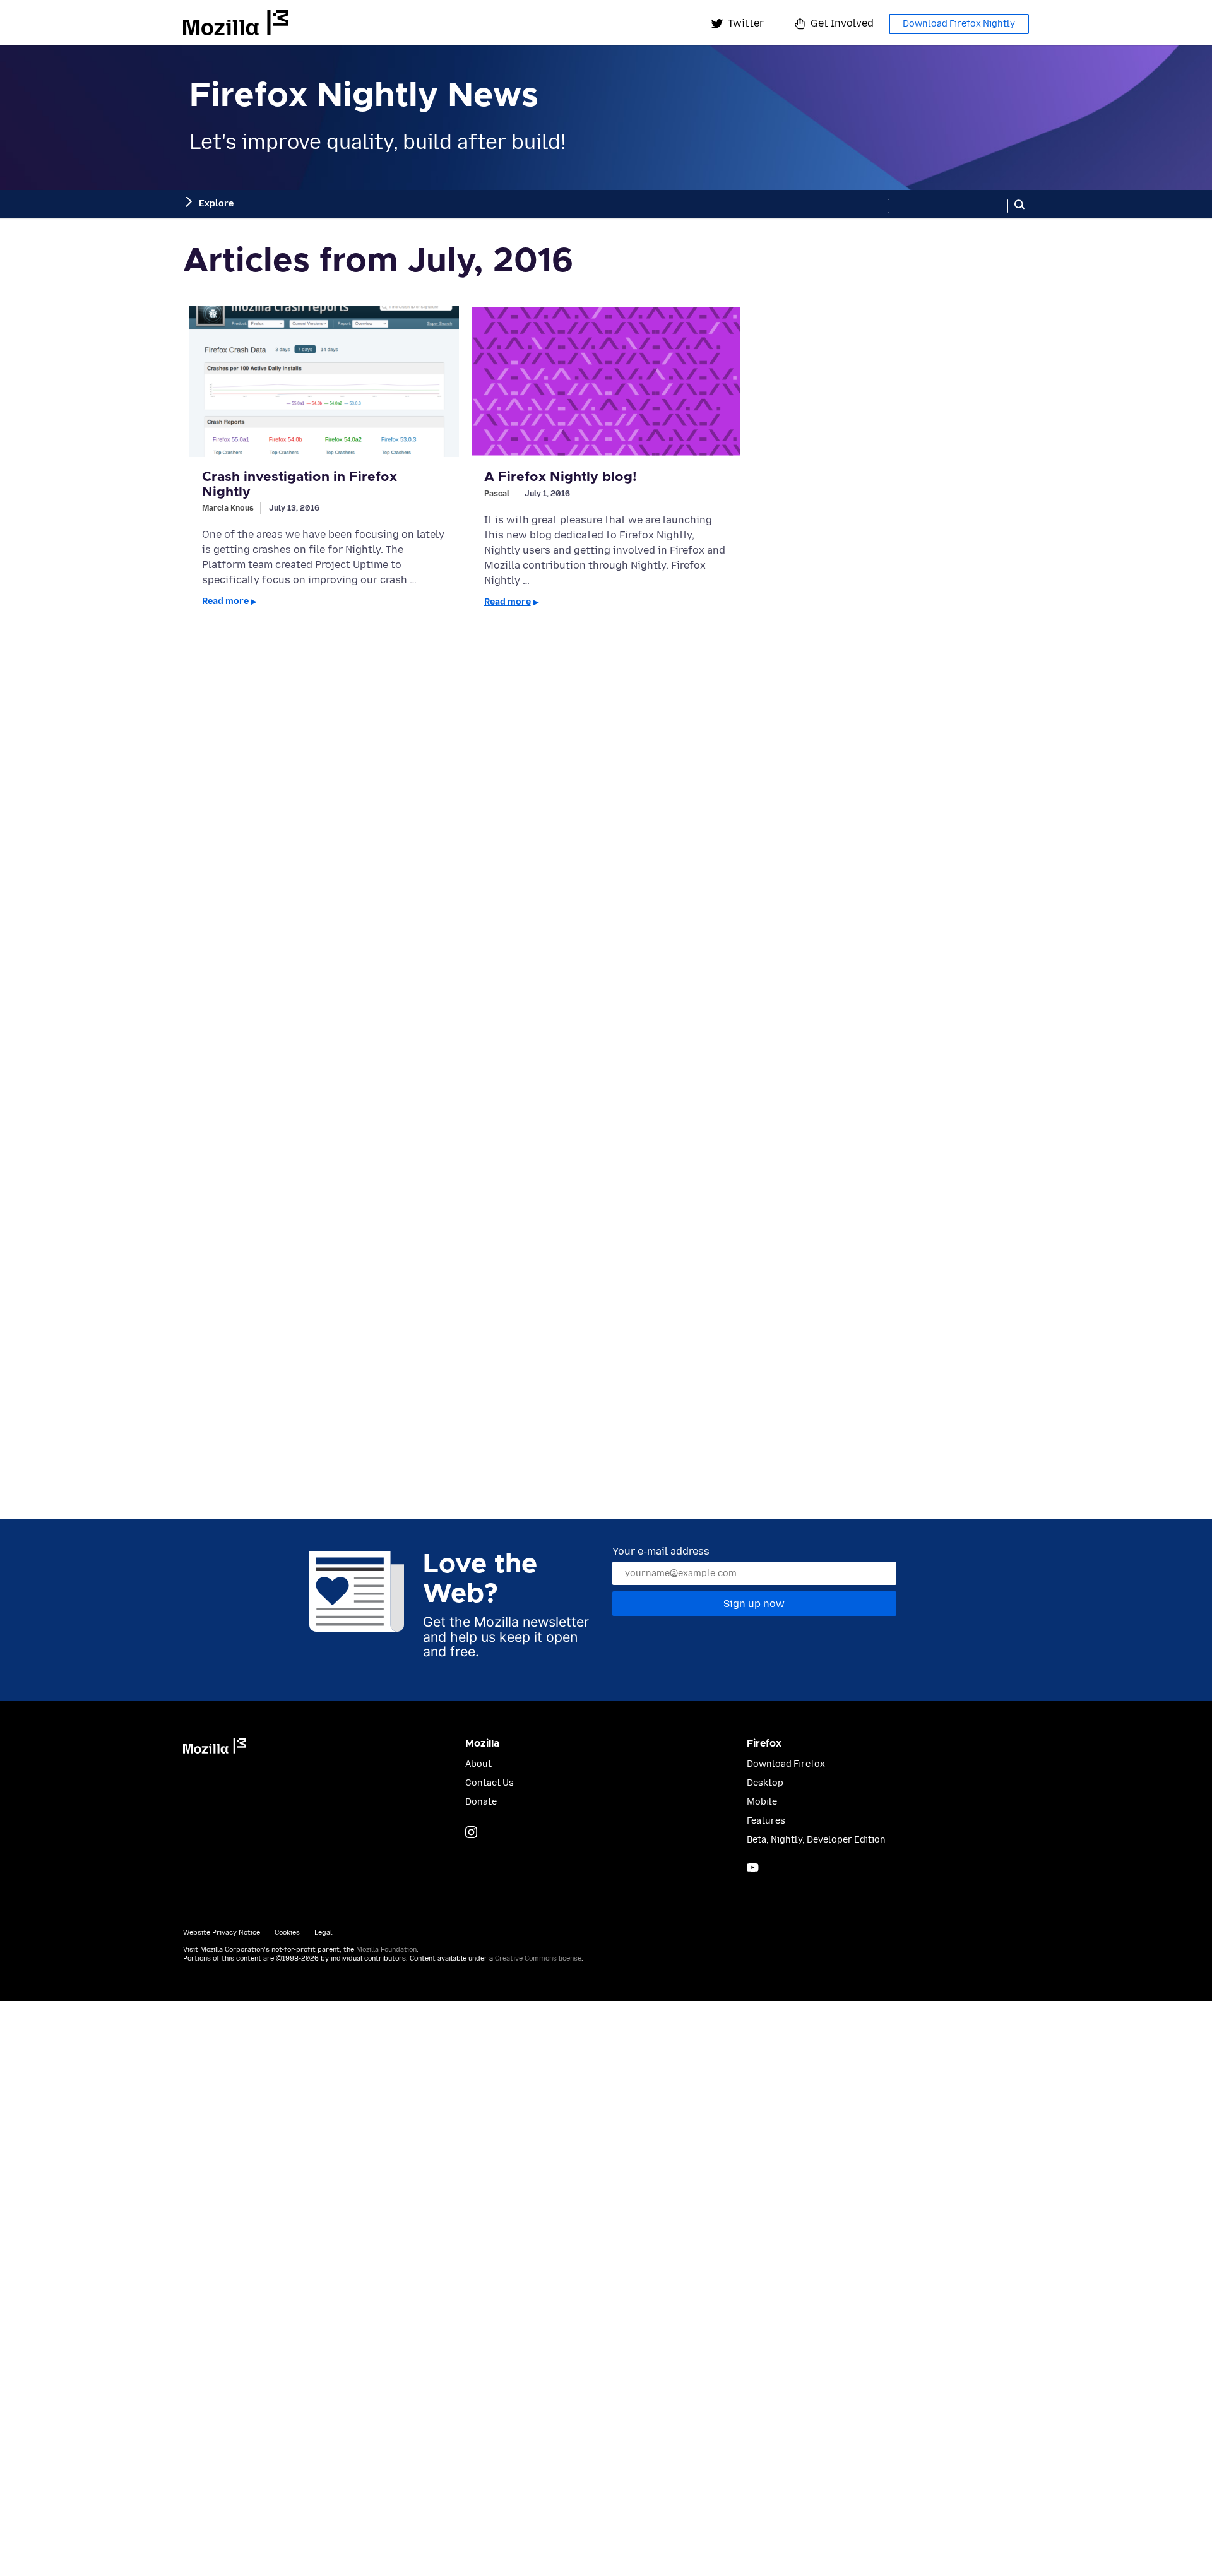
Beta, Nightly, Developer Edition (816, 1840)
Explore (216, 204)
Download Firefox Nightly (959, 24)
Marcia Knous (228, 508)
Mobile (762, 1802)
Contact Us (490, 1783)
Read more (225, 601)
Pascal (497, 493)
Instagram (471, 1832)
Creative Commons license (538, 1958)
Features (766, 1821)
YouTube (753, 1867)
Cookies (287, 1932)
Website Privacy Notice (222, 1932)
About (478, 1764)
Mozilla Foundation (386, 1950)
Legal (323, 1932)
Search (1019, 204)
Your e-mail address (661, 1551)
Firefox (764, 1743)
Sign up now (754, 1604)
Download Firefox (786, 1764)
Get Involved (842, 23)
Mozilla (236, 23)
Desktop (765, 1783)
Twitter (746, 23)
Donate (481, 1802)
